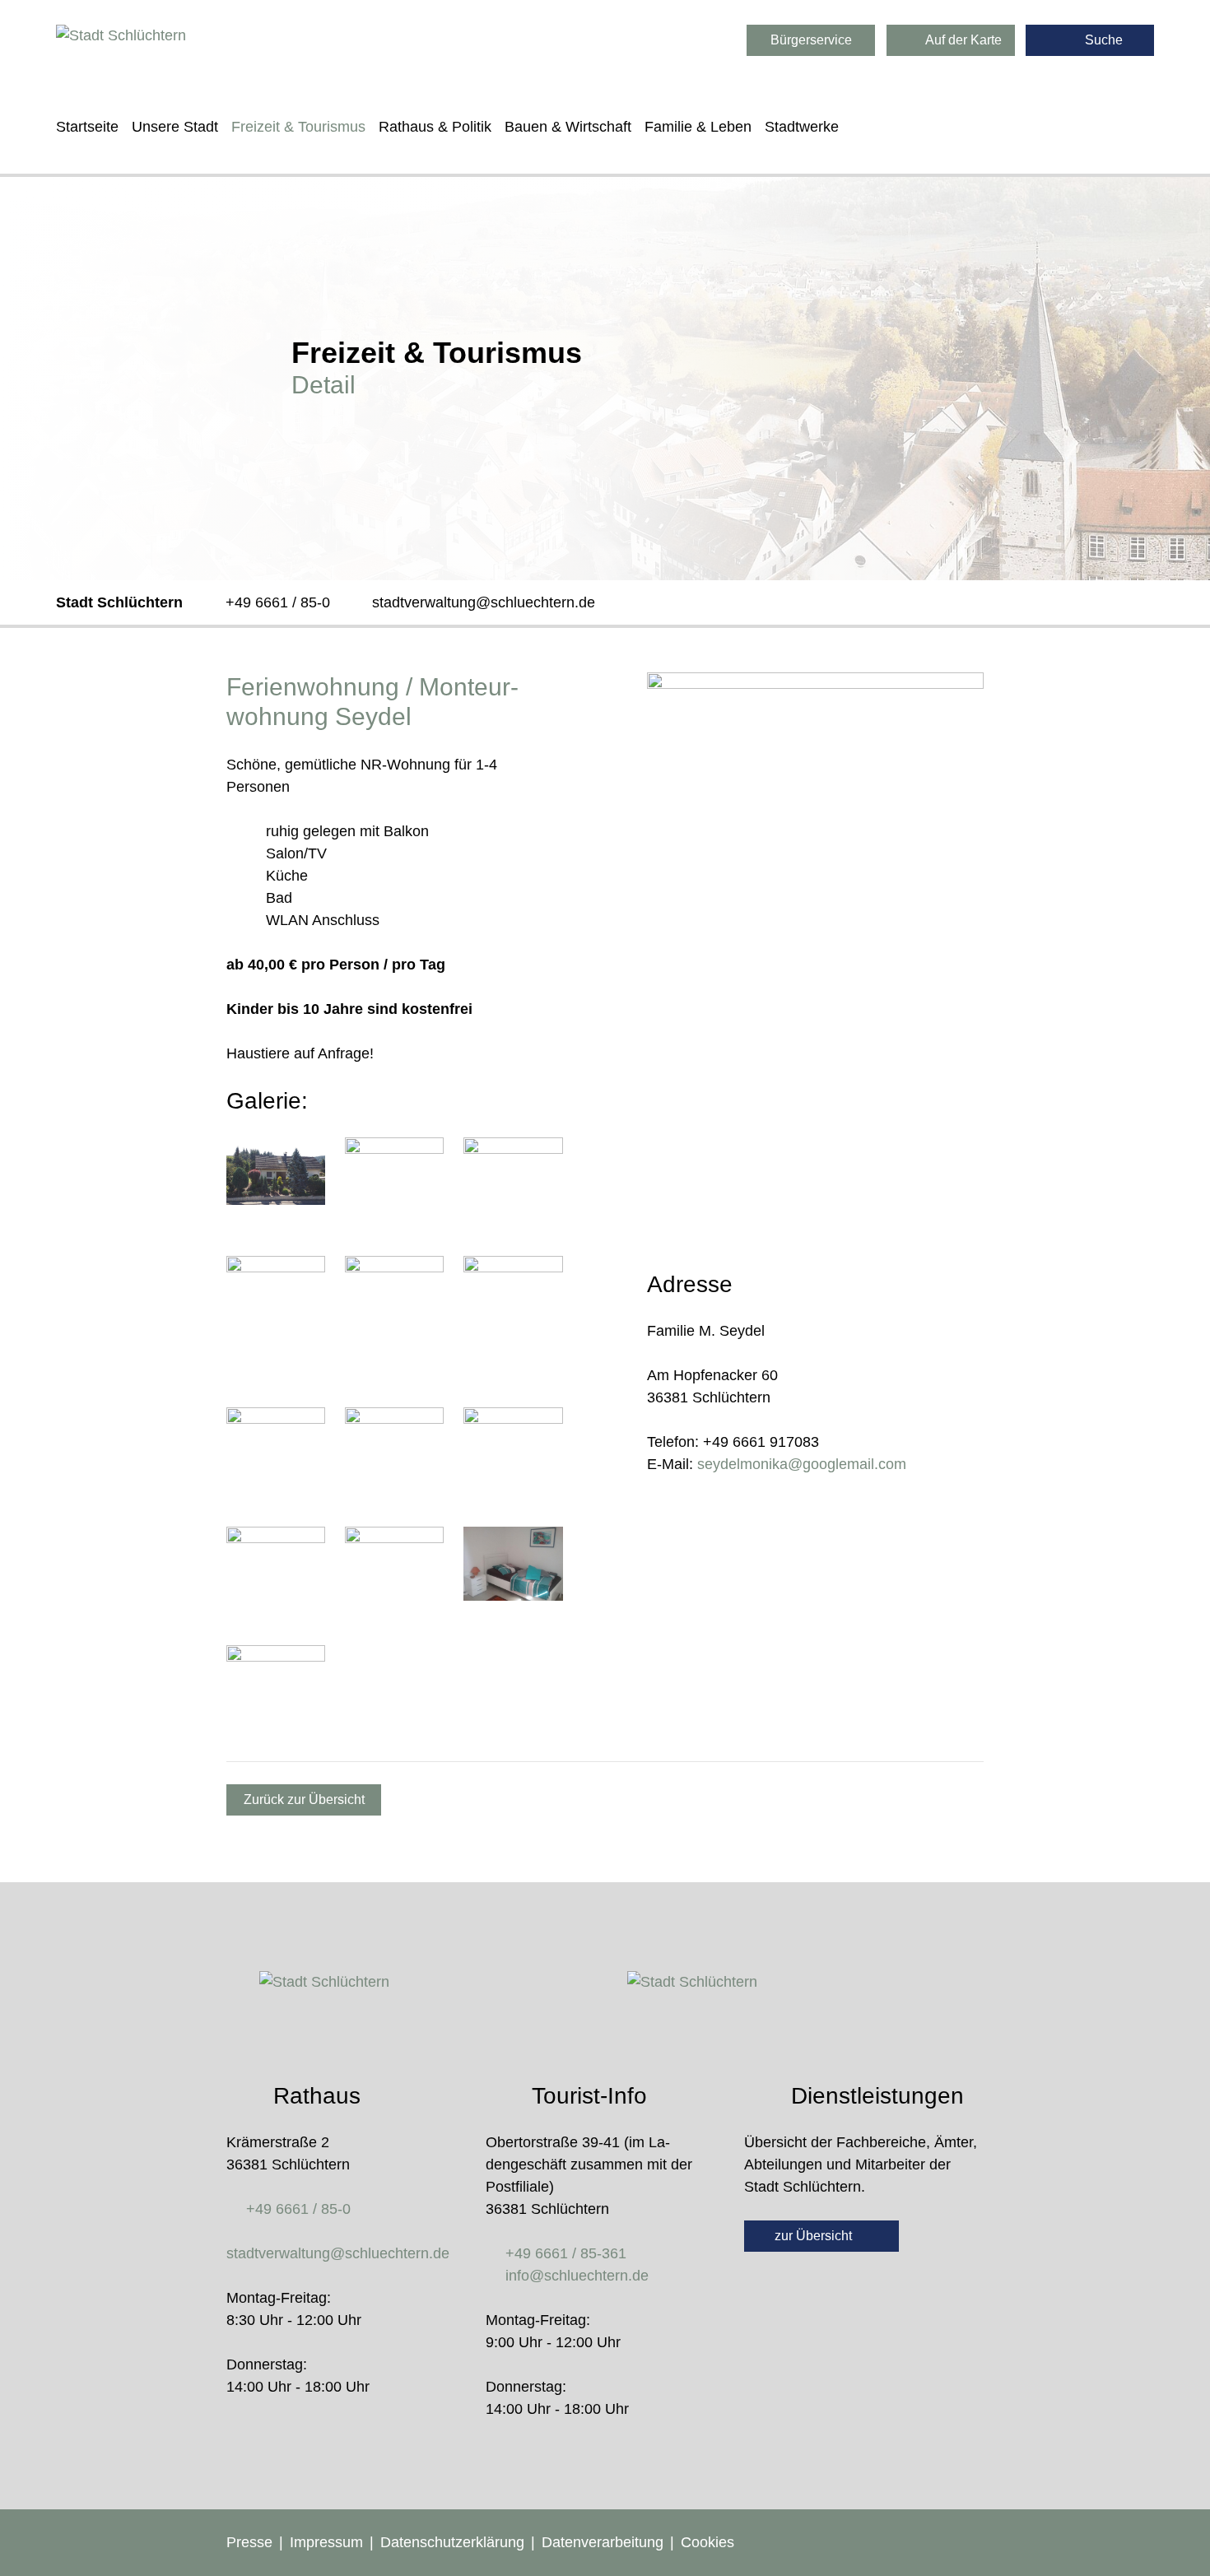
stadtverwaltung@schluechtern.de (484, 602)
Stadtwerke (802, 127)
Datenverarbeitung (603, 2542)
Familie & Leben (698, 127)
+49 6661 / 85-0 (278, 602)
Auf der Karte (962, 40)
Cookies (707, 2542)
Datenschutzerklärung (452, 2542)
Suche (1102, 40)
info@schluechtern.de (577, 2276)
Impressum (326, 2542)
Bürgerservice (811, 40)
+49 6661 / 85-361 (566, 2253)
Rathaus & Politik (435, 127)
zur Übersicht (815, 2236)
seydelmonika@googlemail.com (802, 1464)
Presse (249, 2542)
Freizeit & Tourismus (298, 127)
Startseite (87, 127)
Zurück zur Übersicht (304, 1799)
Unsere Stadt (175, 127)
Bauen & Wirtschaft (568, 127)
